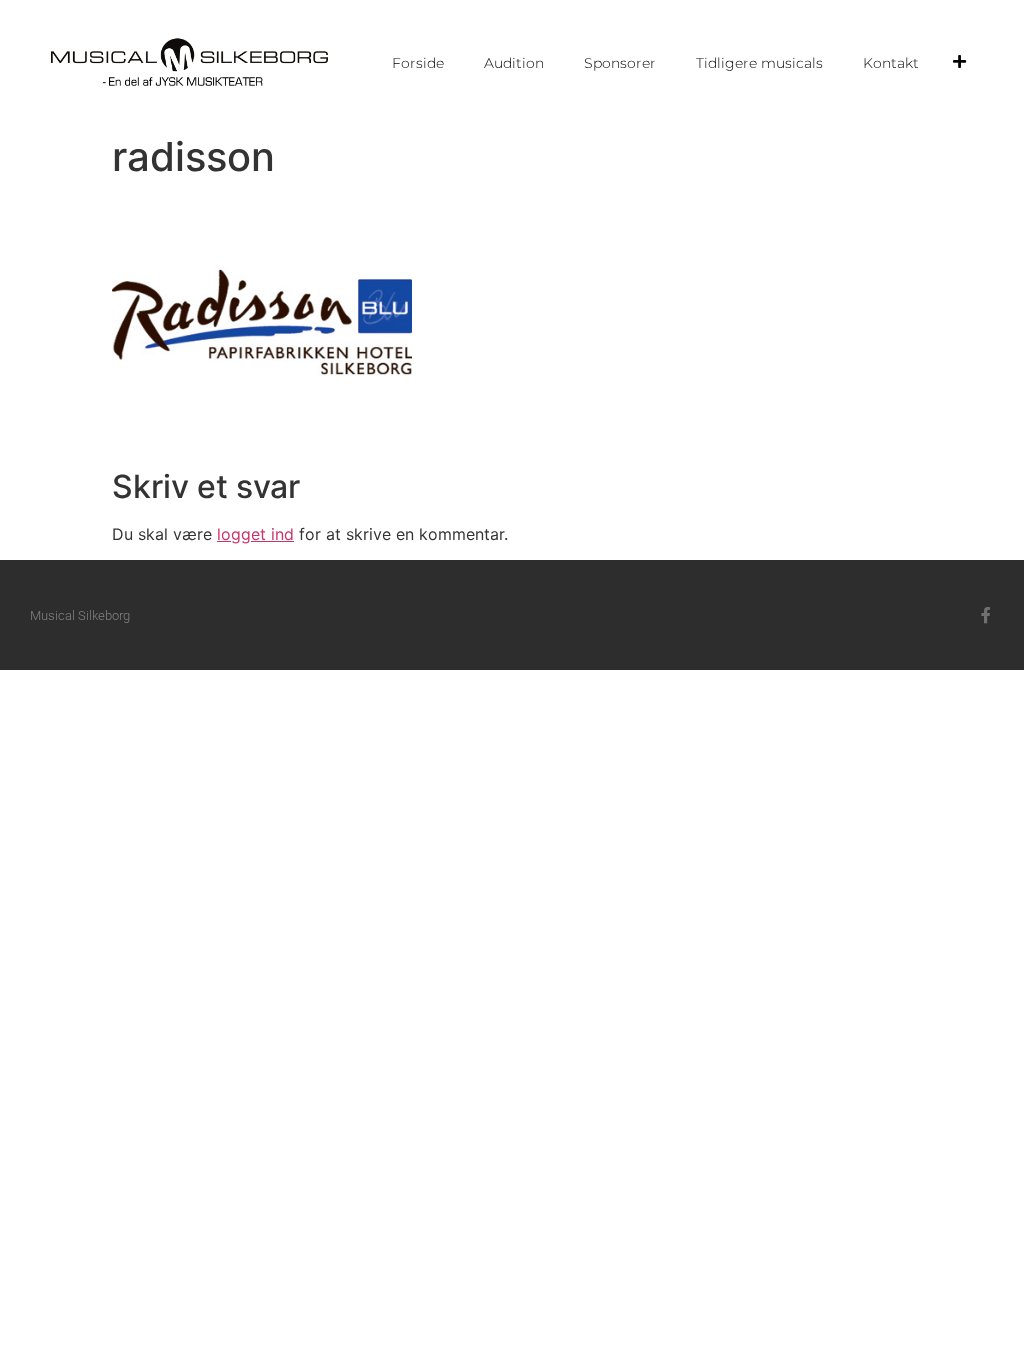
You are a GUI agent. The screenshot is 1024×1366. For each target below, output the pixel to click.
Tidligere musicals (759, 63)
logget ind (255, 534)
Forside (418, 63)
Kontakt (891, 63)
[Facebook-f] (986, 615)
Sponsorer (620, 63)
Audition (514, 63)
